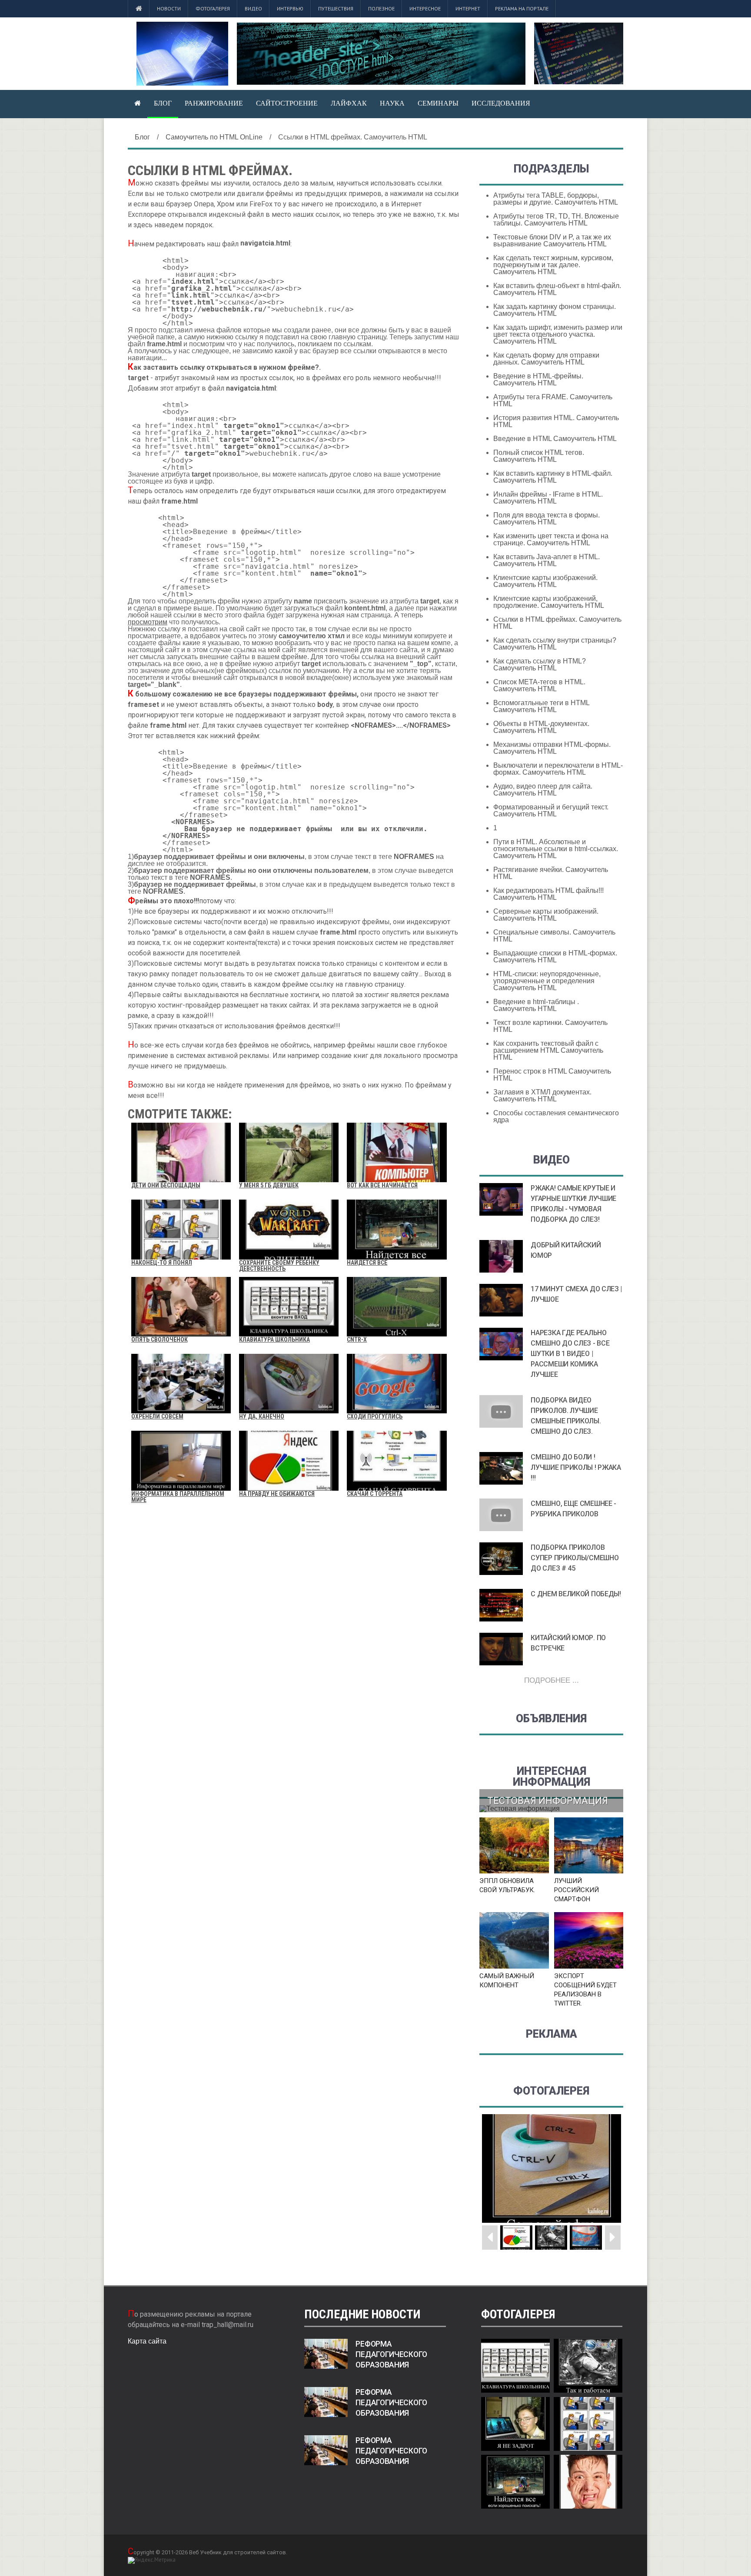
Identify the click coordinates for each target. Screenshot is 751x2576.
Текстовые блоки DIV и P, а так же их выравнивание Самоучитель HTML (552, 240)
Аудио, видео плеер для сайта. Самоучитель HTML (543, 790)
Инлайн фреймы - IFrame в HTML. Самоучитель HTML (548, 498)
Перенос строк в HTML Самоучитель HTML (552, 1075)
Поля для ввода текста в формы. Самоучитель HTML (547, 519)
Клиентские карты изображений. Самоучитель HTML (545, 581)
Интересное (425, 8)
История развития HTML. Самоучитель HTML (556, 421)
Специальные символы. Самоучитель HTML (554, 936)
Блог (163, 103)
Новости (169, 8)
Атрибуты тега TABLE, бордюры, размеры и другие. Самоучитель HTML (556, 199)
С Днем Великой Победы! (576, 1594)
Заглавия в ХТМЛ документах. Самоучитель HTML (542, 1096)
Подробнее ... (552, 1680)
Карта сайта (147, 2341)
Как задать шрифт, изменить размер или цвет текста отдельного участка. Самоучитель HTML (558, 334)
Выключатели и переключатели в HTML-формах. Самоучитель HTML (558, 769)
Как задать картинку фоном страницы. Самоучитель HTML (555, 310)
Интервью (290, 8)
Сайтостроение (287, 103)
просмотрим (148, 622)
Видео (253, 8)
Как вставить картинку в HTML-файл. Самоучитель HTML (553, 477)
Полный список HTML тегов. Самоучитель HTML (539, 456)
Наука (392, 103)
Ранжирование (214, 103)
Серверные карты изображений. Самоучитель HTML (546, 915)
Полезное (381, 8)
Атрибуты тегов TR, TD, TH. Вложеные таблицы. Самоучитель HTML (556, 220)
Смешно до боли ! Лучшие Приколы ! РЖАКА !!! (576, 1467)
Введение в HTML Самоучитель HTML (555, 439)
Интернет (468, 8)
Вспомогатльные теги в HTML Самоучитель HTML (541, 706)
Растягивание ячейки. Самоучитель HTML (551, 873)
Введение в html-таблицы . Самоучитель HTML (536, 1005)
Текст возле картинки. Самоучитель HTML (550, 1026)
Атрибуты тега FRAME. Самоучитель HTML (553, 400)
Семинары (438, 103)
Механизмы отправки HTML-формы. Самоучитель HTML (552, 748)
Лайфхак (349, 103)
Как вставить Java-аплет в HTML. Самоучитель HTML (547, 560)
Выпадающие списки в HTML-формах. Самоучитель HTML (555, 956)
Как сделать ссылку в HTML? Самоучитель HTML (540, 665)
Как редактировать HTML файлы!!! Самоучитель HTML (548, 894)
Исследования (501, 103)
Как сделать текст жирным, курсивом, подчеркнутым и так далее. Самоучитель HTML (553, 265)
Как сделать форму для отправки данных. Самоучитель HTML (546, 359)
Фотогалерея (213, 8)
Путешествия (336, 8)
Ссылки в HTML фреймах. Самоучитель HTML (557, 623)
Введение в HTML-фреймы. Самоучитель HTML (538, 380)
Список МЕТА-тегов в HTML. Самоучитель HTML (539, 685)
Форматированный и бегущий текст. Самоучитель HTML (551, 811)
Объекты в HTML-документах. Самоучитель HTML (541, 727)
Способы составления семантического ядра (556, 1116)
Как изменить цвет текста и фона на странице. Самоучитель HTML (551, 539)
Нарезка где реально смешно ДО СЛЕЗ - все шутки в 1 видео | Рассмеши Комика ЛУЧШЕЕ (570, 1354)
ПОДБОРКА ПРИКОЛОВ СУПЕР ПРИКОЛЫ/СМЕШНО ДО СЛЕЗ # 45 (575, 1558)
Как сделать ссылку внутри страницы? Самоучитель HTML (555, 644)
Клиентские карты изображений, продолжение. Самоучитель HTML (549, 602)
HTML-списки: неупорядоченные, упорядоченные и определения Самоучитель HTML (547, 981)
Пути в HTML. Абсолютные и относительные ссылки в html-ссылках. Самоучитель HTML (556, 849)
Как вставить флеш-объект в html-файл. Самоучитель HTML (557, 289)
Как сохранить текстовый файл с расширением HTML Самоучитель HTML (548, 1050)
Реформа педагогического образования (391, 2354)
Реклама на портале (522, 8)
